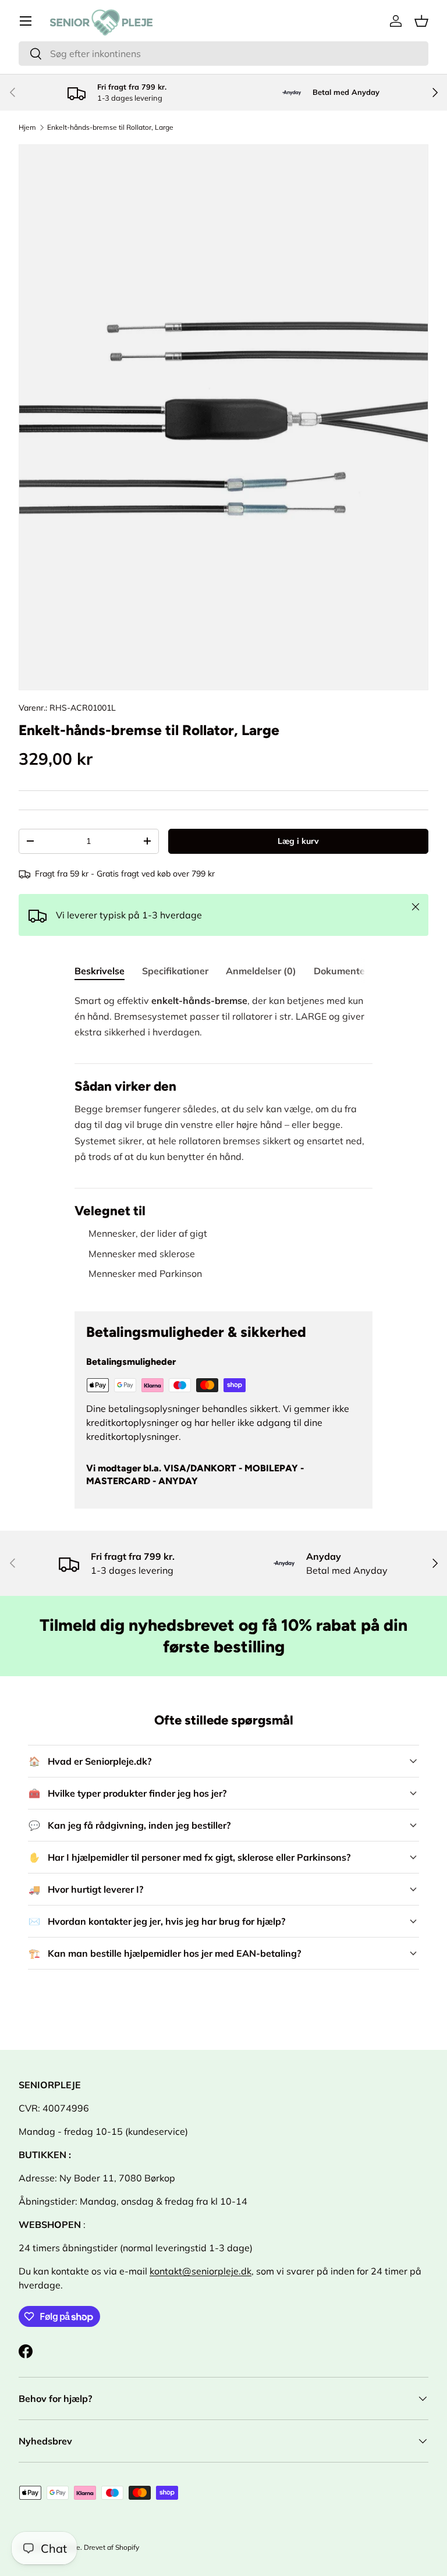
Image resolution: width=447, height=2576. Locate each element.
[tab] (100, 971)
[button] (421, 21)
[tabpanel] (223, 1143)
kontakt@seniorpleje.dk (201, 2271)
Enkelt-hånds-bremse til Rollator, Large (110, 127)
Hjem (27, 127)
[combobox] (223, 54)
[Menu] (26, 21)
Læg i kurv (298, 841)
